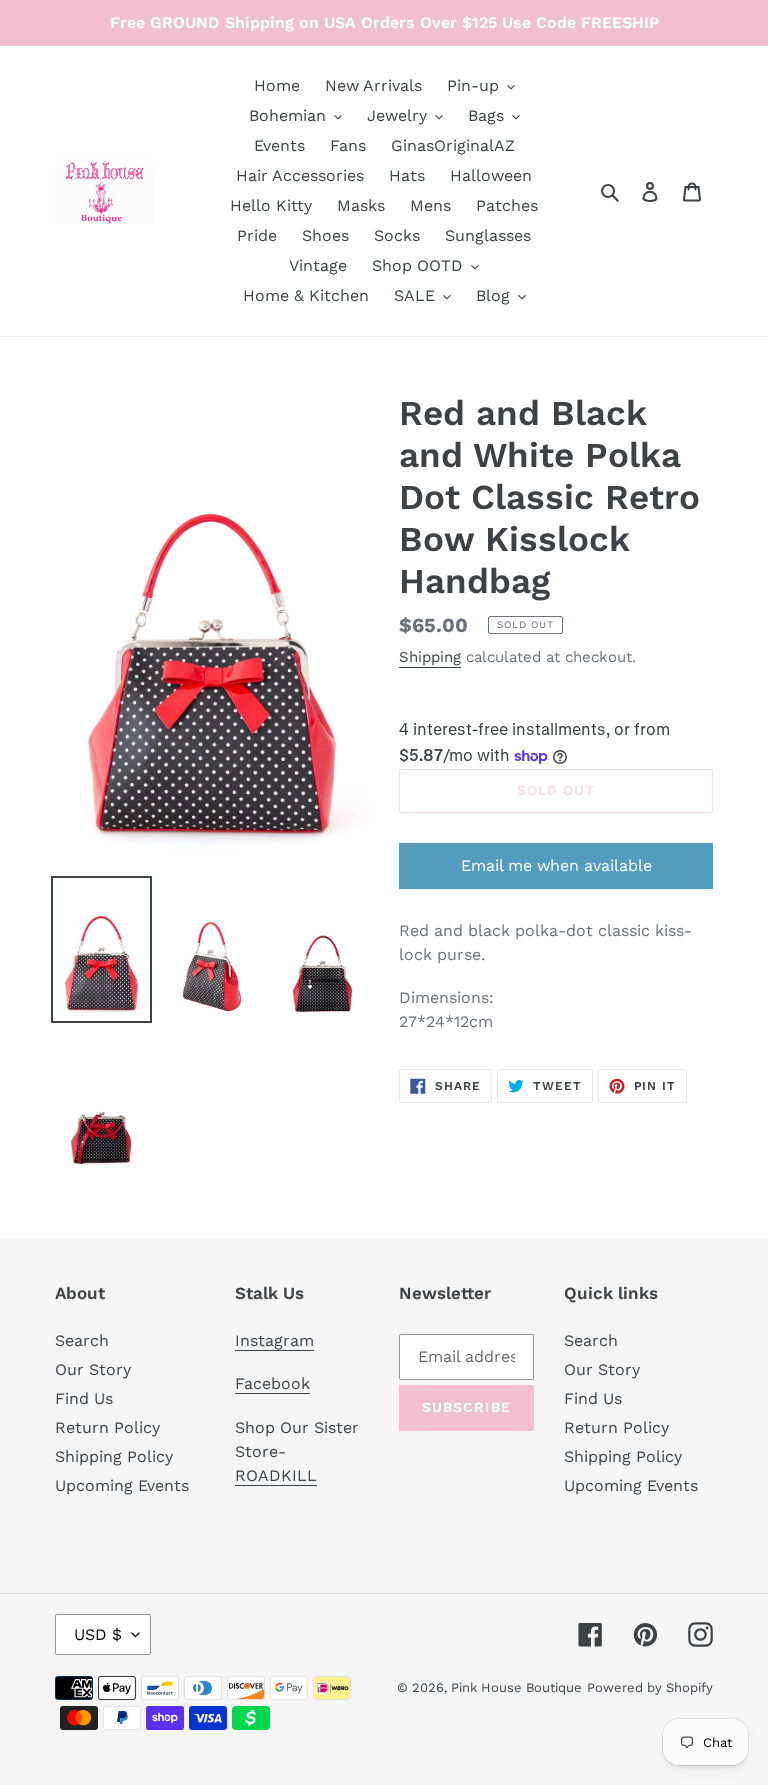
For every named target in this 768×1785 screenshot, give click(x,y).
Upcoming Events (122, 1485)
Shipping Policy (114, 1456)
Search (82, 1340)
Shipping (430, 657)
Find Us (84, 1398)
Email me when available (556, 865)
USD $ (98, 1634)
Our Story (93, 1369)
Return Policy (107, 1427)
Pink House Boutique (516, 1687)
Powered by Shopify (650, 1687)
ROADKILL (276, 1475)
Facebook (272, 1383)
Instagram (274, 1340)
